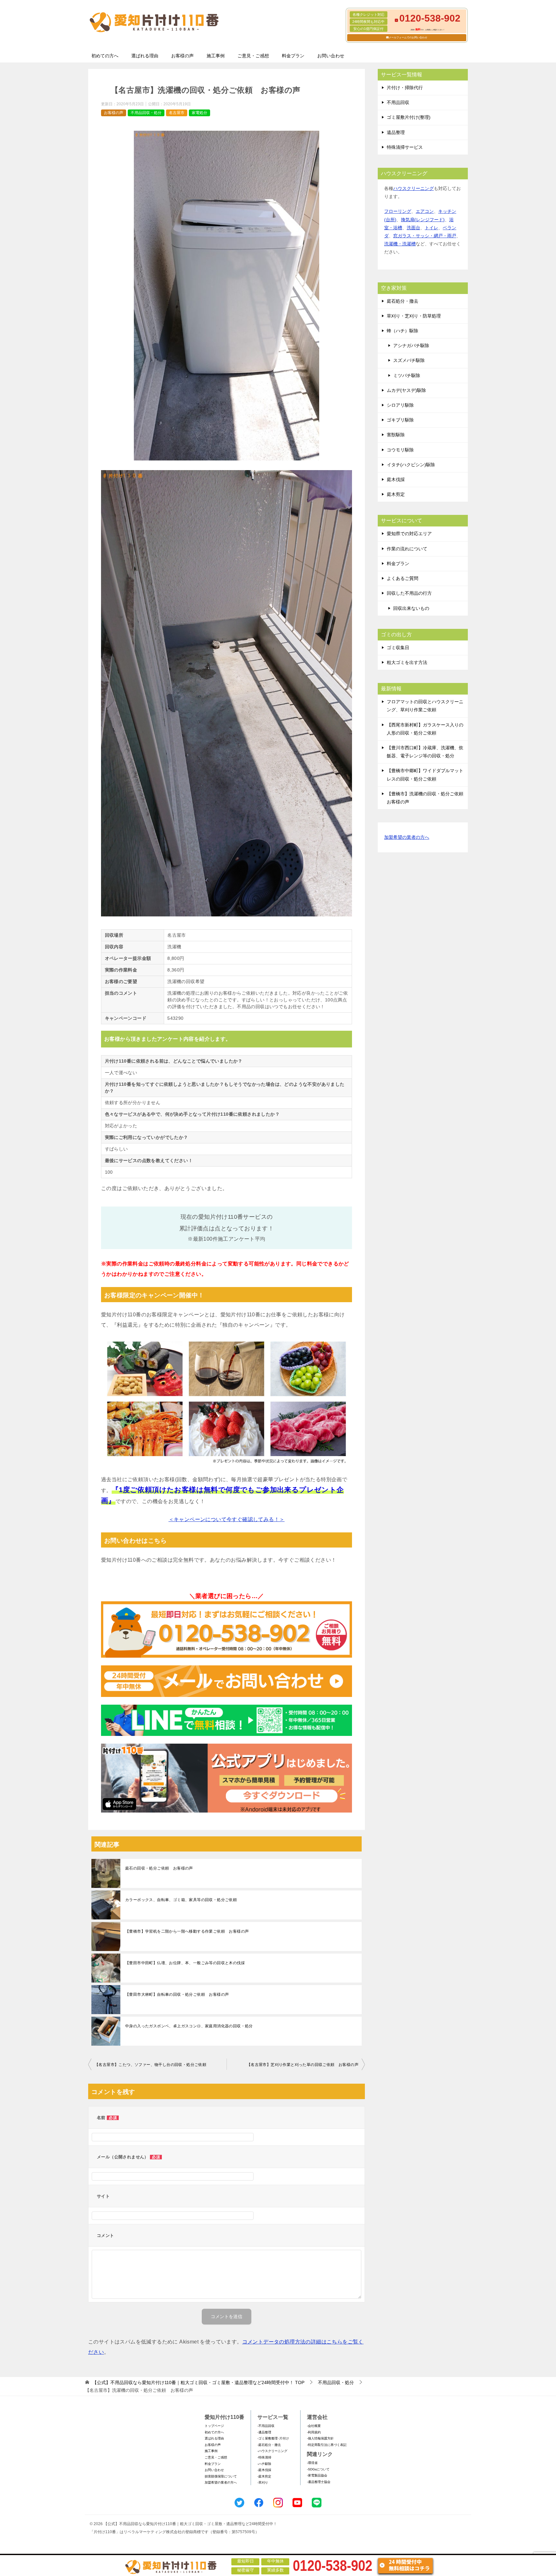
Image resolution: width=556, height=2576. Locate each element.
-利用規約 (314, 2432)
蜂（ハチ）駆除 (403, 331)
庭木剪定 (396, 494)
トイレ (431, 228)
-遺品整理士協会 (319, 2482)
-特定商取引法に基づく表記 (327, 2445)
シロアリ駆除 (400, 405)
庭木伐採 (396, 479)
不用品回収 (398, 102)
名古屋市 (177, 113)
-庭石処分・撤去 (269, 2445)
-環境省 (312, 2463)
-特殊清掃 (264, 2457)
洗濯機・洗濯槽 (400, 244)
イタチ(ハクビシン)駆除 (411, 465)
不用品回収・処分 (146, 113)
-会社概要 (314, 2426)
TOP (198, 2382)
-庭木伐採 (264, 2470)
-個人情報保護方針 (320, 2438)
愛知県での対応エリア (409, 534)
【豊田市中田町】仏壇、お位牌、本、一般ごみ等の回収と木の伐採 (185, 1963)
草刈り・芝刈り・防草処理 (414, 316)
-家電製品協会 (317, 2475)
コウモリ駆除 (400, 450)
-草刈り (263, 2482)
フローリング (398, 211)
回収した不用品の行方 (409, 593)
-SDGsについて (318, 2469)
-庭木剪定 (264, 2476)
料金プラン (293, 56)
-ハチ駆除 (264, 2464)
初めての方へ (105, 56)
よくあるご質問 (403, 578)
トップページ (214, 2426)
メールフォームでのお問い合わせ (408, 38)
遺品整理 (396, 132)
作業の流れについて (407, 549)
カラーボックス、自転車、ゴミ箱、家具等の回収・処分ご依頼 (181, 1900)
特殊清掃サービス (405, 147)
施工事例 (216, 56)
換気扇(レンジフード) (423, 220)
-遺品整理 (264, 2432)
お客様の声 (182, 56)
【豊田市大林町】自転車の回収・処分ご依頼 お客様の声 (177, 1994)
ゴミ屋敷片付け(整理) (409, 117)
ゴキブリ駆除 (400, 420)
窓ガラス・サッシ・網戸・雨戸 (425, 236)
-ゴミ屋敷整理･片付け (273, 2438)
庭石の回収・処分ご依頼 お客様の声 (159, 1868)
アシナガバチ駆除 (411, 346)
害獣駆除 (396, 435)
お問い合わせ (331, 56)
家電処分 (199, 113)
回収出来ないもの (411, 608)
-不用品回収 (266, 2426)
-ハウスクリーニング (272, 2451)
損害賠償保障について (221, 2476)
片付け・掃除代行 (405, 88)
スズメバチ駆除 (409, 360)
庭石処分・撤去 (403, 301)
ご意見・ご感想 (253, 56)
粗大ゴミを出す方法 (407, 662)
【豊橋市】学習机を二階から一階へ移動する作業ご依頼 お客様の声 (187, 1931)
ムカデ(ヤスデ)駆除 (406, 390)
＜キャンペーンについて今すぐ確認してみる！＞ (227, 1519)
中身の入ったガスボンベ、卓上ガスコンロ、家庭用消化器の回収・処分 (189, 2026)
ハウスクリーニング (413, 188)
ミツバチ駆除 (407, 375)
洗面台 (413, 228)
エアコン (425, 211)
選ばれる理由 (145, 56)
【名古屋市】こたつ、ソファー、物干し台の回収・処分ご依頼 (150, 2065)
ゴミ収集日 (398, 648)
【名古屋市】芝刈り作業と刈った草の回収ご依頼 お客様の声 (303, 2065)
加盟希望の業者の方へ (407, 837)
